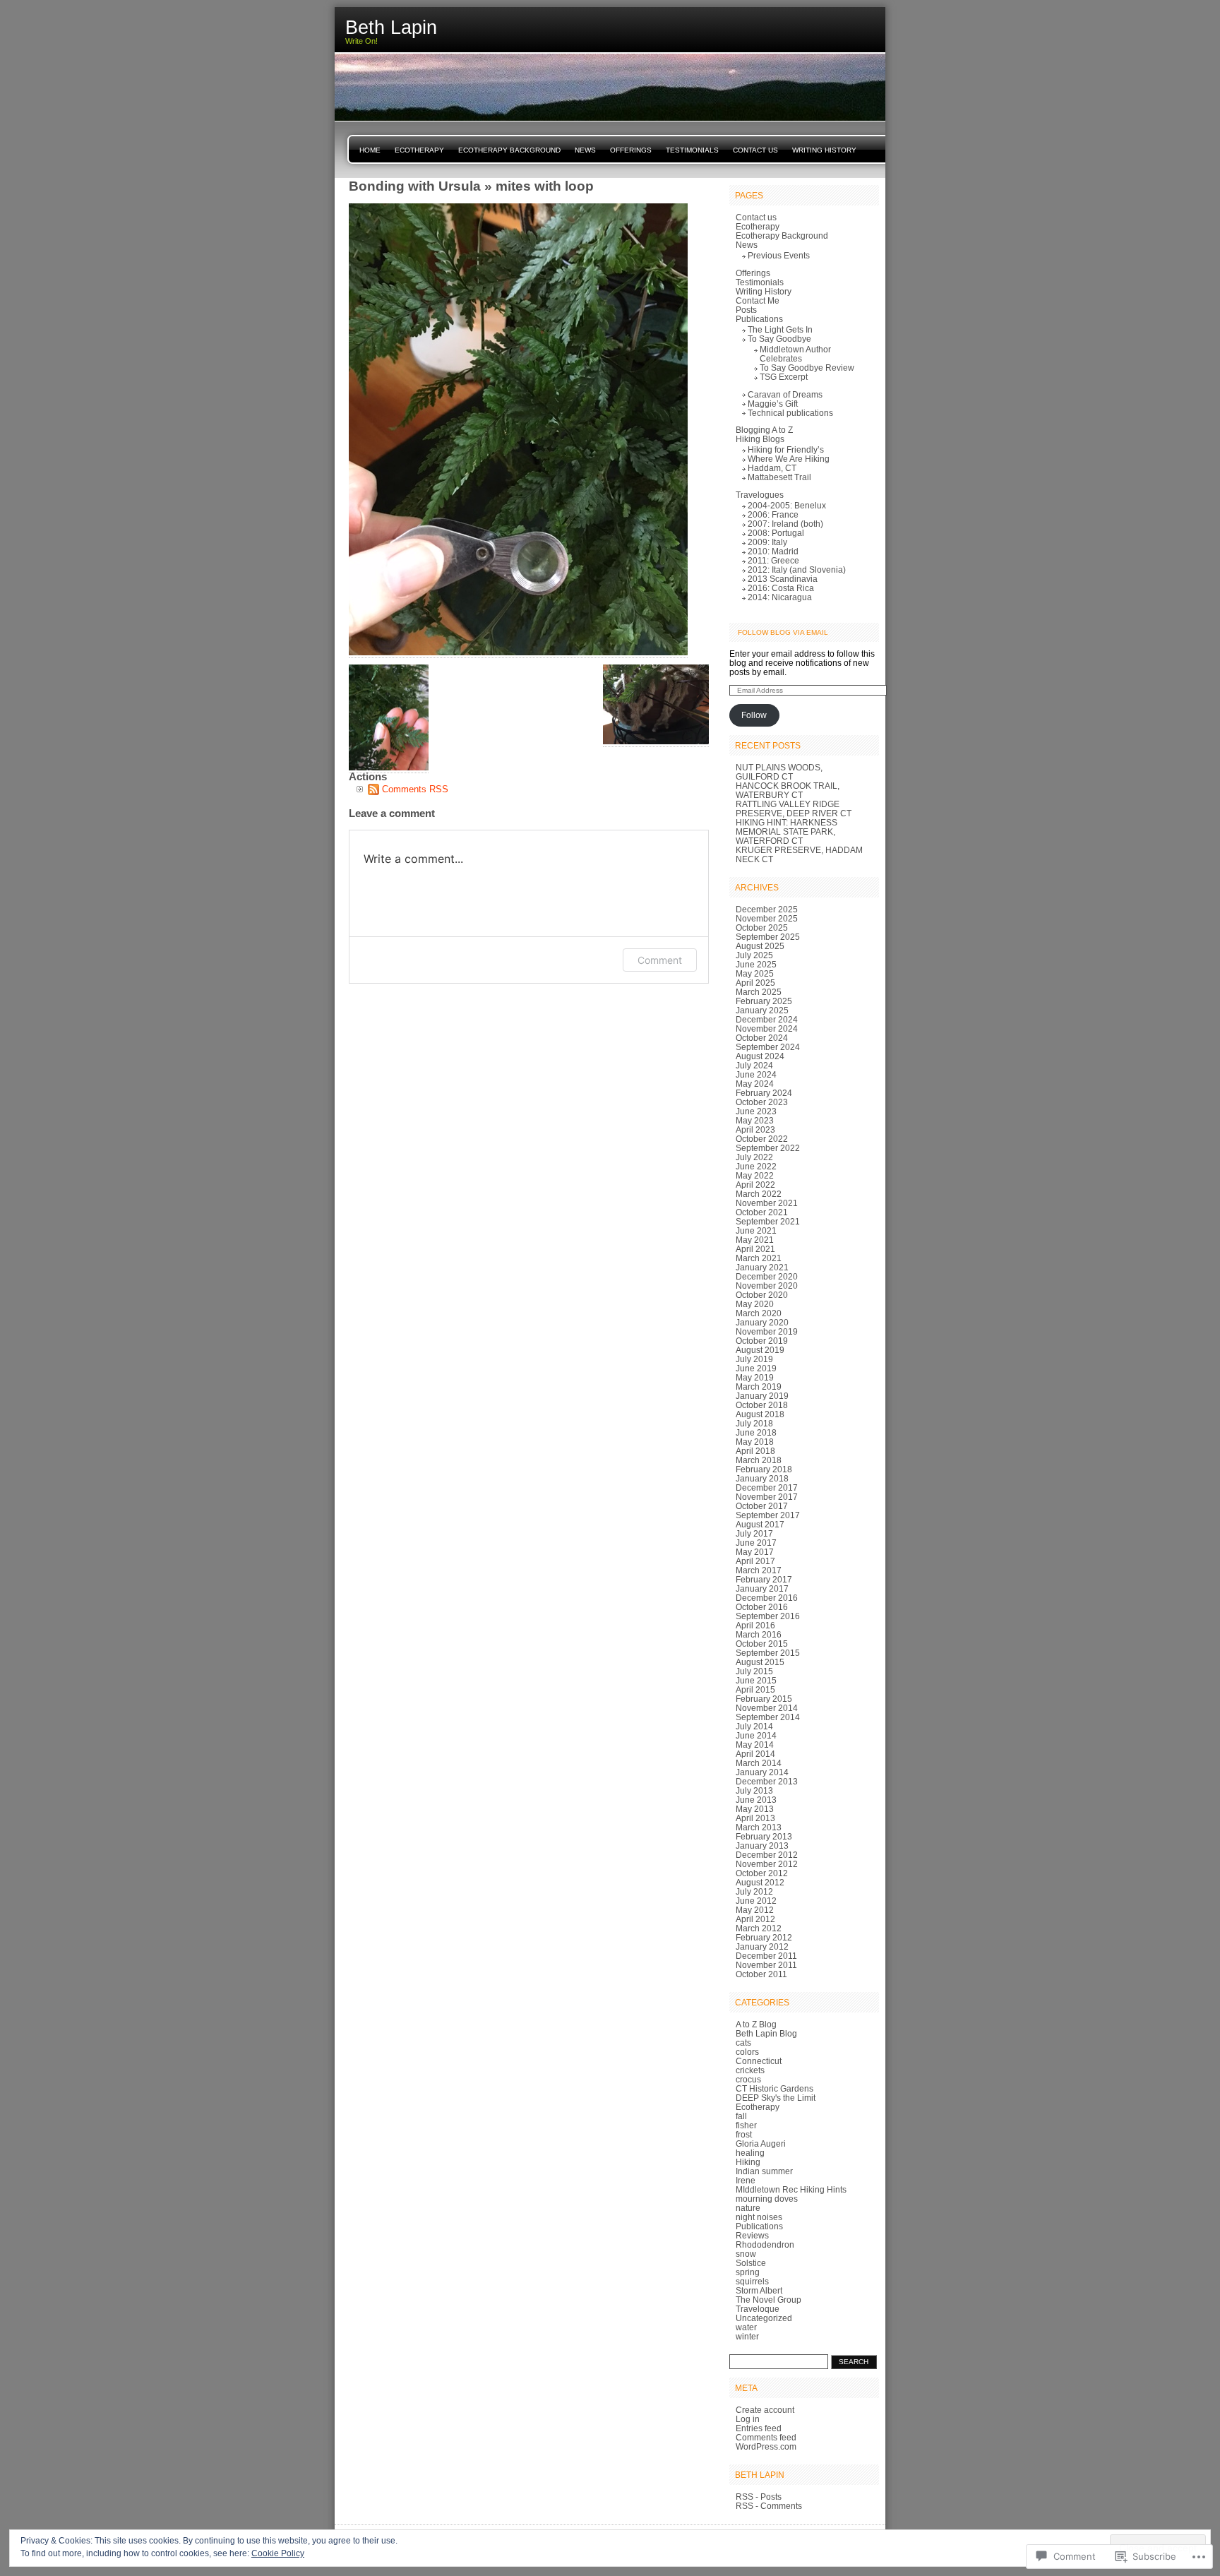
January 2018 (762, 1478)
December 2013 (767, 1781)
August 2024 (760, 1056)
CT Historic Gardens (775, 2088)
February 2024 (764, 1093)
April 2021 (755, 1249)
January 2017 (762, 1588)
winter (747, 2336)
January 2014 (762, 1772)
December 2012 (767, 1855)
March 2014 (759, 1763)
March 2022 (759, 1194)
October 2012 (762, 1873)
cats (743, 2043)
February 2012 (764, 1937)
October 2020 (762, 1295)
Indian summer (764, 2171)
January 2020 (762, 1322)
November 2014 (767, 1708)
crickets (750, 2070)
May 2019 (755, 1377)
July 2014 (754, 1726)
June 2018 (756, 1432)
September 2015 (768, 1653)
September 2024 (768, 1047)
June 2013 (756, 1800)
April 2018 (755, 1451)
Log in (748, 2419)
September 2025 (768, 937)
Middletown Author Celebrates (795, 354)
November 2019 (767, 1331)
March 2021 (759, 1258)
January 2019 (762, 1396)
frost (744, 2134)
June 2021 (756, 1230)
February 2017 (764, 1579)
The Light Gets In (780, 329)
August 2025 (760, 946)
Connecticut (759, 2061)
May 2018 (755, 1442)
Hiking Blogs (760, 439)
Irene (746, 2180)
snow (746, 2254)
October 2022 (762, 1139)
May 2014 (755, 1745)
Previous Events (779, 255)
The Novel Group (769, 2300)
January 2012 (762, 1946)
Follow (754, 715)
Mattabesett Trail (779, 477)
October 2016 (762, 1607)
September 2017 (768, 1515)
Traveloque (758, 2309)
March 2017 (759, 1570)
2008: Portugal (776, 533)
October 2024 (762, 1038)
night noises (759, 2217)
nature (748, 2208)
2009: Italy (767, 542)
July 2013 (754, 1790)
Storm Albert (759, 2290)
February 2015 (764, 1699)
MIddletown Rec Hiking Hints (791, 2189)
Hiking (748, 2162)
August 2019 (760, 1350)
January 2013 (762, 1845)
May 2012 (755, 1910)
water (746, 2327)
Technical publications (790, 413)
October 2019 (762, 1341)
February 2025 (764, 1001)
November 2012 (767, 1864)
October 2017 (762, 1506)
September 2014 (768, 1717)
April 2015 (755, 1689)
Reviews (752, 2235)
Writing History (824, 150)
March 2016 (759, 1634)
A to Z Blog (756, 2024)
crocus (748, 2079)
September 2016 (768, 1616)
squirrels (752, 2281)
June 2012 (756, 1901)
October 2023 (762, 1102)
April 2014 (755, 1754)
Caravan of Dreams (785, 394)
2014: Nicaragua (780, 597)
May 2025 (755, 973)
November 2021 (767, 1203)
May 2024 (755, 1084)
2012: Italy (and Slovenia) (797, 570)
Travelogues (760, 495)
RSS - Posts (759, 2497)
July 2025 (754, 955)
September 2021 (768, 1221)
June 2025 (756, 964)
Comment (660, 960)
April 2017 (755, 1561)
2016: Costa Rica (781, 588)
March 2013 (759, 1827)
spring (748, 2272)
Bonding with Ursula (415, 186)
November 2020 (767, 1286)
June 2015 (756, 1680)
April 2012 (755, 1919)
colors (747, 2052)
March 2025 (759, 992)
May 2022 (755, 1175)
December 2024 (767, 1019)
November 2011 (766, 1965)
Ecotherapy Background (509, 150)
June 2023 (756, 1111)
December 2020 (767, 1276)
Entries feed (759, 2428)
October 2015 (762, 1644)
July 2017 (754, 1533)
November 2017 (767, 1497)
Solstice (751, 2263)
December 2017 (767, 1487)
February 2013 (764, 1836)
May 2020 (755, 1304)
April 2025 (755, 983)
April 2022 (755, 1185)
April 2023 (755, 1129)
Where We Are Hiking (789, 459)
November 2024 (767, 1028)
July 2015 (754, 1671)
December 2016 (767, 1598)
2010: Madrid (773, 551)
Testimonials (692, 150)
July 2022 (754, 1157)
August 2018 (760, 1414)
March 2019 (759, 1387)
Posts (746, 310)
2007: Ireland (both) (785, 524)
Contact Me (758, 300)
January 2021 (762, 1267)
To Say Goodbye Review (807, 368)
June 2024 (756, 1074)
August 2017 (760, 1524)
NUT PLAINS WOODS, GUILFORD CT (779, 772)
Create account (765, 2410)
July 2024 (754, 1065)
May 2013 (755, 1809)
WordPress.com (766, 2446)
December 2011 (766, 1956)
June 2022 (756, 1166)
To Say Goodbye (779, 339)
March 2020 (759, 1313)
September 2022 (768, 1148)
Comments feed (766, 2437)
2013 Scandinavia (783, 579)
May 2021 (755, 1240)
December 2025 (767, 909)
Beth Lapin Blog (766, 2033)
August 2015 (760, 1662)
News (585, 150)
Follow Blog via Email (783, 632)
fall (741, 2116)
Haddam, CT (772, 468)
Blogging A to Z (764, 430)
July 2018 (754, 1423)
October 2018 (762, 1405)
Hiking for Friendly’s (786, 449)
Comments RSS (415, 789)
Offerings (631, 150)
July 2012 (754, 1891)
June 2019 (756, 1368)
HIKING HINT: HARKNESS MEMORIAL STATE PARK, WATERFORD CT (787, 831)
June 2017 (756, 1543)
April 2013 (755, 1818)
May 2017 (755, 1552)
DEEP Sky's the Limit (776, 2098)
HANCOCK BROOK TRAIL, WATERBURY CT (788, 790)
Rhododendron (765, 2244)
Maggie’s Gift (773, 404)
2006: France (773, 514)
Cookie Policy (278, 2553)
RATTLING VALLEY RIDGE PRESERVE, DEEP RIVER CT (794, 809)
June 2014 (756, 1735)
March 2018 (759, 1460)
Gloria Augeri (761, 2143)
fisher (746, 2125)
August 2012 (760, 1882)
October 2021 (762, 1212)
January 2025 (762, 1010)
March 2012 (759, 1928)
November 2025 (767, 918)
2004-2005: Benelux (787, 505)
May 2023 (755, 1120)
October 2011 (761, 1974)
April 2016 (755, 1625)
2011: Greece (773, 560)
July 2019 (754, 1359)
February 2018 (764, 1469)
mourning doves (767, 2199)
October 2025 (762, 928)
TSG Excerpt (784, 377)
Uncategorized (764, 2318)
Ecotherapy (419, 150)
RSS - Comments (769, 2506)
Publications (759, 319)
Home (370, 150)
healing (750, 2153)
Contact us (755, 150)
